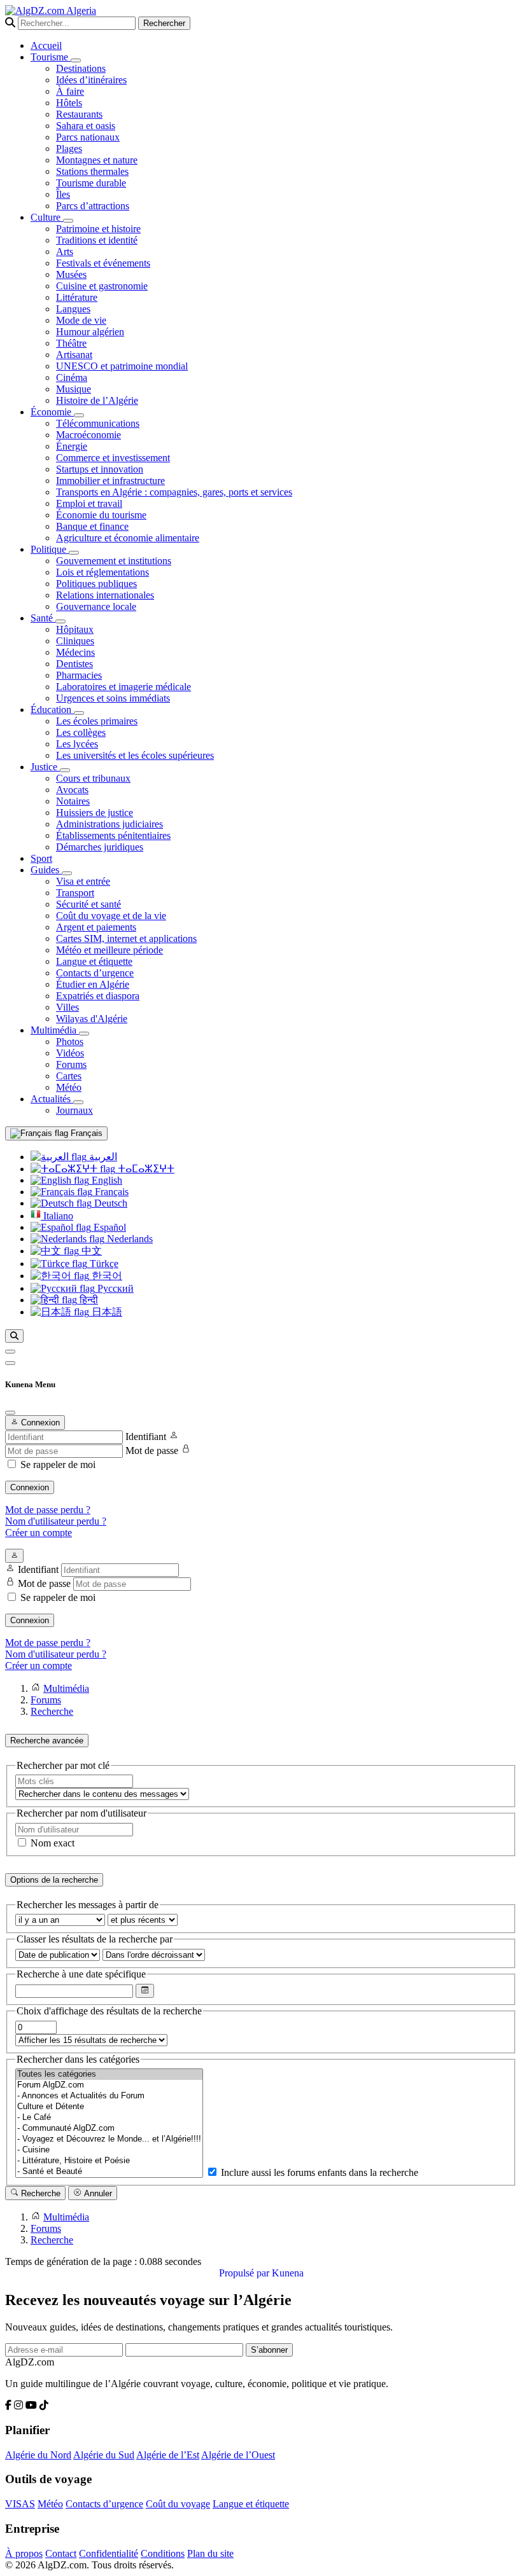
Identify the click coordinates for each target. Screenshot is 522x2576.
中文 (90, 1251)
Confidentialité (109, 2553)
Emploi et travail (89, 503)
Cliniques (75, 641)
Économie (52, 412)
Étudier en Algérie (93, 984)
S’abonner (269, 2350)
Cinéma (72, 377)
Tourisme (51, 57)
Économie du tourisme (101, 515)
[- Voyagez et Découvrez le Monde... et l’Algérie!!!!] (109, 2139)
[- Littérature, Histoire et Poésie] (109, 2161)
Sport (41, 858)
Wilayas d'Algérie (92, 1019)
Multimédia (55, 1030)
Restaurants (79, 114)
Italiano (57, 1216)
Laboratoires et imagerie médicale (123, 687)
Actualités (52, 1099)
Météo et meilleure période (109, 950)
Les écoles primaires (97, 721)
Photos (70, 1042)
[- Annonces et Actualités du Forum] (109, 2096)
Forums (71, 1064)
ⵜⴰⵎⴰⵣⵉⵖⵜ (145, 1169)
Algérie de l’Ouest (238, 2455)
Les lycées (77, 744)
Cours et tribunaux (93, 778)
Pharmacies (79, 675)
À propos (24, 2553)
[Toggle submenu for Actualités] (78, 1102)
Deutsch (109, 1203)
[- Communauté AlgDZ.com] (109, 2129)
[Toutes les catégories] (109, 2074)
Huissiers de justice (95, 813)
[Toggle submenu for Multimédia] (84, 1034)
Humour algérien (90, 332)
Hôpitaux (75, 629)
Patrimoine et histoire (98, 229)
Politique (50, 549)
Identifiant (146, 1437)
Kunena (288, 2273)
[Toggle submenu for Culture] (68, 221)
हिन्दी (88, 1300)
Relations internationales (105, 595)
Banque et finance (92, 526)
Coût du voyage (178, 2504)
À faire (70, 91)
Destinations (81, 68)
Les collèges (81, 732)
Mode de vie (81, 320)
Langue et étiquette (94, 961)
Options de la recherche (54, 1880)
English (106, 1180)
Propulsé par (245, 2273)
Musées (71, 274)
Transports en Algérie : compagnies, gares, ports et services (174, 492)
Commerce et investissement (113, 458)
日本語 (106, 1312)
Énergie (72, 446)
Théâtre (71, 343)
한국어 (106, 1276)
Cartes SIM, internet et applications (126, 938)
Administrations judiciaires (109, 824)
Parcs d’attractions (93, 206)
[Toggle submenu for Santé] (60, 621)
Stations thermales (92, 171)
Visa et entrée (83, 881)
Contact (61, 2553)
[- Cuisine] (109, 2150)
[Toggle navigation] (10, 1363)
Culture (47, 217)
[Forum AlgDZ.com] (109, 2085)
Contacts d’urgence (95, 973)
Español (109, 1227)
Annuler (97, 2193)
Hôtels (69, 103)
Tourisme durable (91, 183)
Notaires (73, 801)
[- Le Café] (109, 2118)
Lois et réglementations (102, 572)
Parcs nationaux (88, 137)
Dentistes (74, 664)
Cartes (69, 1076)
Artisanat (74, 355)
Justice (45, 767)
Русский (114, 1288)
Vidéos (70, 1053)
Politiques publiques (96, 584)
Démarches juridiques (100, 847)
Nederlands (129, 1239)
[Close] (10, 1413)
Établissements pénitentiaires (113, 835)
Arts (65, 252)
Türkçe (103, 1264)
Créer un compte (39, 1533)
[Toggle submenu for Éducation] (79, 713)
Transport (75, 893)
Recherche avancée (47, 1741)
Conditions (163, 2553)
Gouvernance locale (96, 606)
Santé (43, 618)
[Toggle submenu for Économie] (79, 415)
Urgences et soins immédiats (113, 698)
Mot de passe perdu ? (48, 1510)
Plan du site (210, 2553)
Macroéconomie (88, 435)
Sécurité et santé (88, 904)
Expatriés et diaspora (98, 996)
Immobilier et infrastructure (110, 481)
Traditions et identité (97, 240)
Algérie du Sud (104, 2455)
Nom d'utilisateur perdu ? (56, 1521)
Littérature (77, 297)
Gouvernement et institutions (114, 561)
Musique (74, 389)
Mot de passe (152, 1451)
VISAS (20, 2504)
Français (85, 1133)
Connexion (30, 1487)
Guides (46, 870)
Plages (69, 149)
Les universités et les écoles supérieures (135, 755)
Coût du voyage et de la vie (111, 916)
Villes (67, 1007)
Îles (63, 194)
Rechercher (164, 23)
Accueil (46, 45)
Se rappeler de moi (58, 1465)
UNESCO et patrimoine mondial (122, 366)
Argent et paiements (96, 927)
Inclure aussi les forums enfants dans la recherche (318, 2172)
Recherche (39, 2193)
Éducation (52, 710)
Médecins (75, 652)
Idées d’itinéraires (91, 80)
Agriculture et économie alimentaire (128, 538)
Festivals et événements (103, 263)
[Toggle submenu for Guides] (67, 873)
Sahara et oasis (86, 126)
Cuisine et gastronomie (102, 286)
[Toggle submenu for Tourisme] (76, 60)
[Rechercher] (14, 1336)
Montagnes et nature (97, 160)
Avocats (72, 790)
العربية (102, 1157)
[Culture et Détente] (109, 2107)
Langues (73, 309)
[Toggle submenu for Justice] (65, 770)
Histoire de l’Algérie (97, 400)
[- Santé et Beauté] (109, 2172)
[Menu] (10, 1352)
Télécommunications (98, 423)
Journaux (74, 1110)
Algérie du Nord (38, 2455)
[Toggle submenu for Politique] (74, 553)
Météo (69, 1087)
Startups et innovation (100, 469)
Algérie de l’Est (168, 2455)
